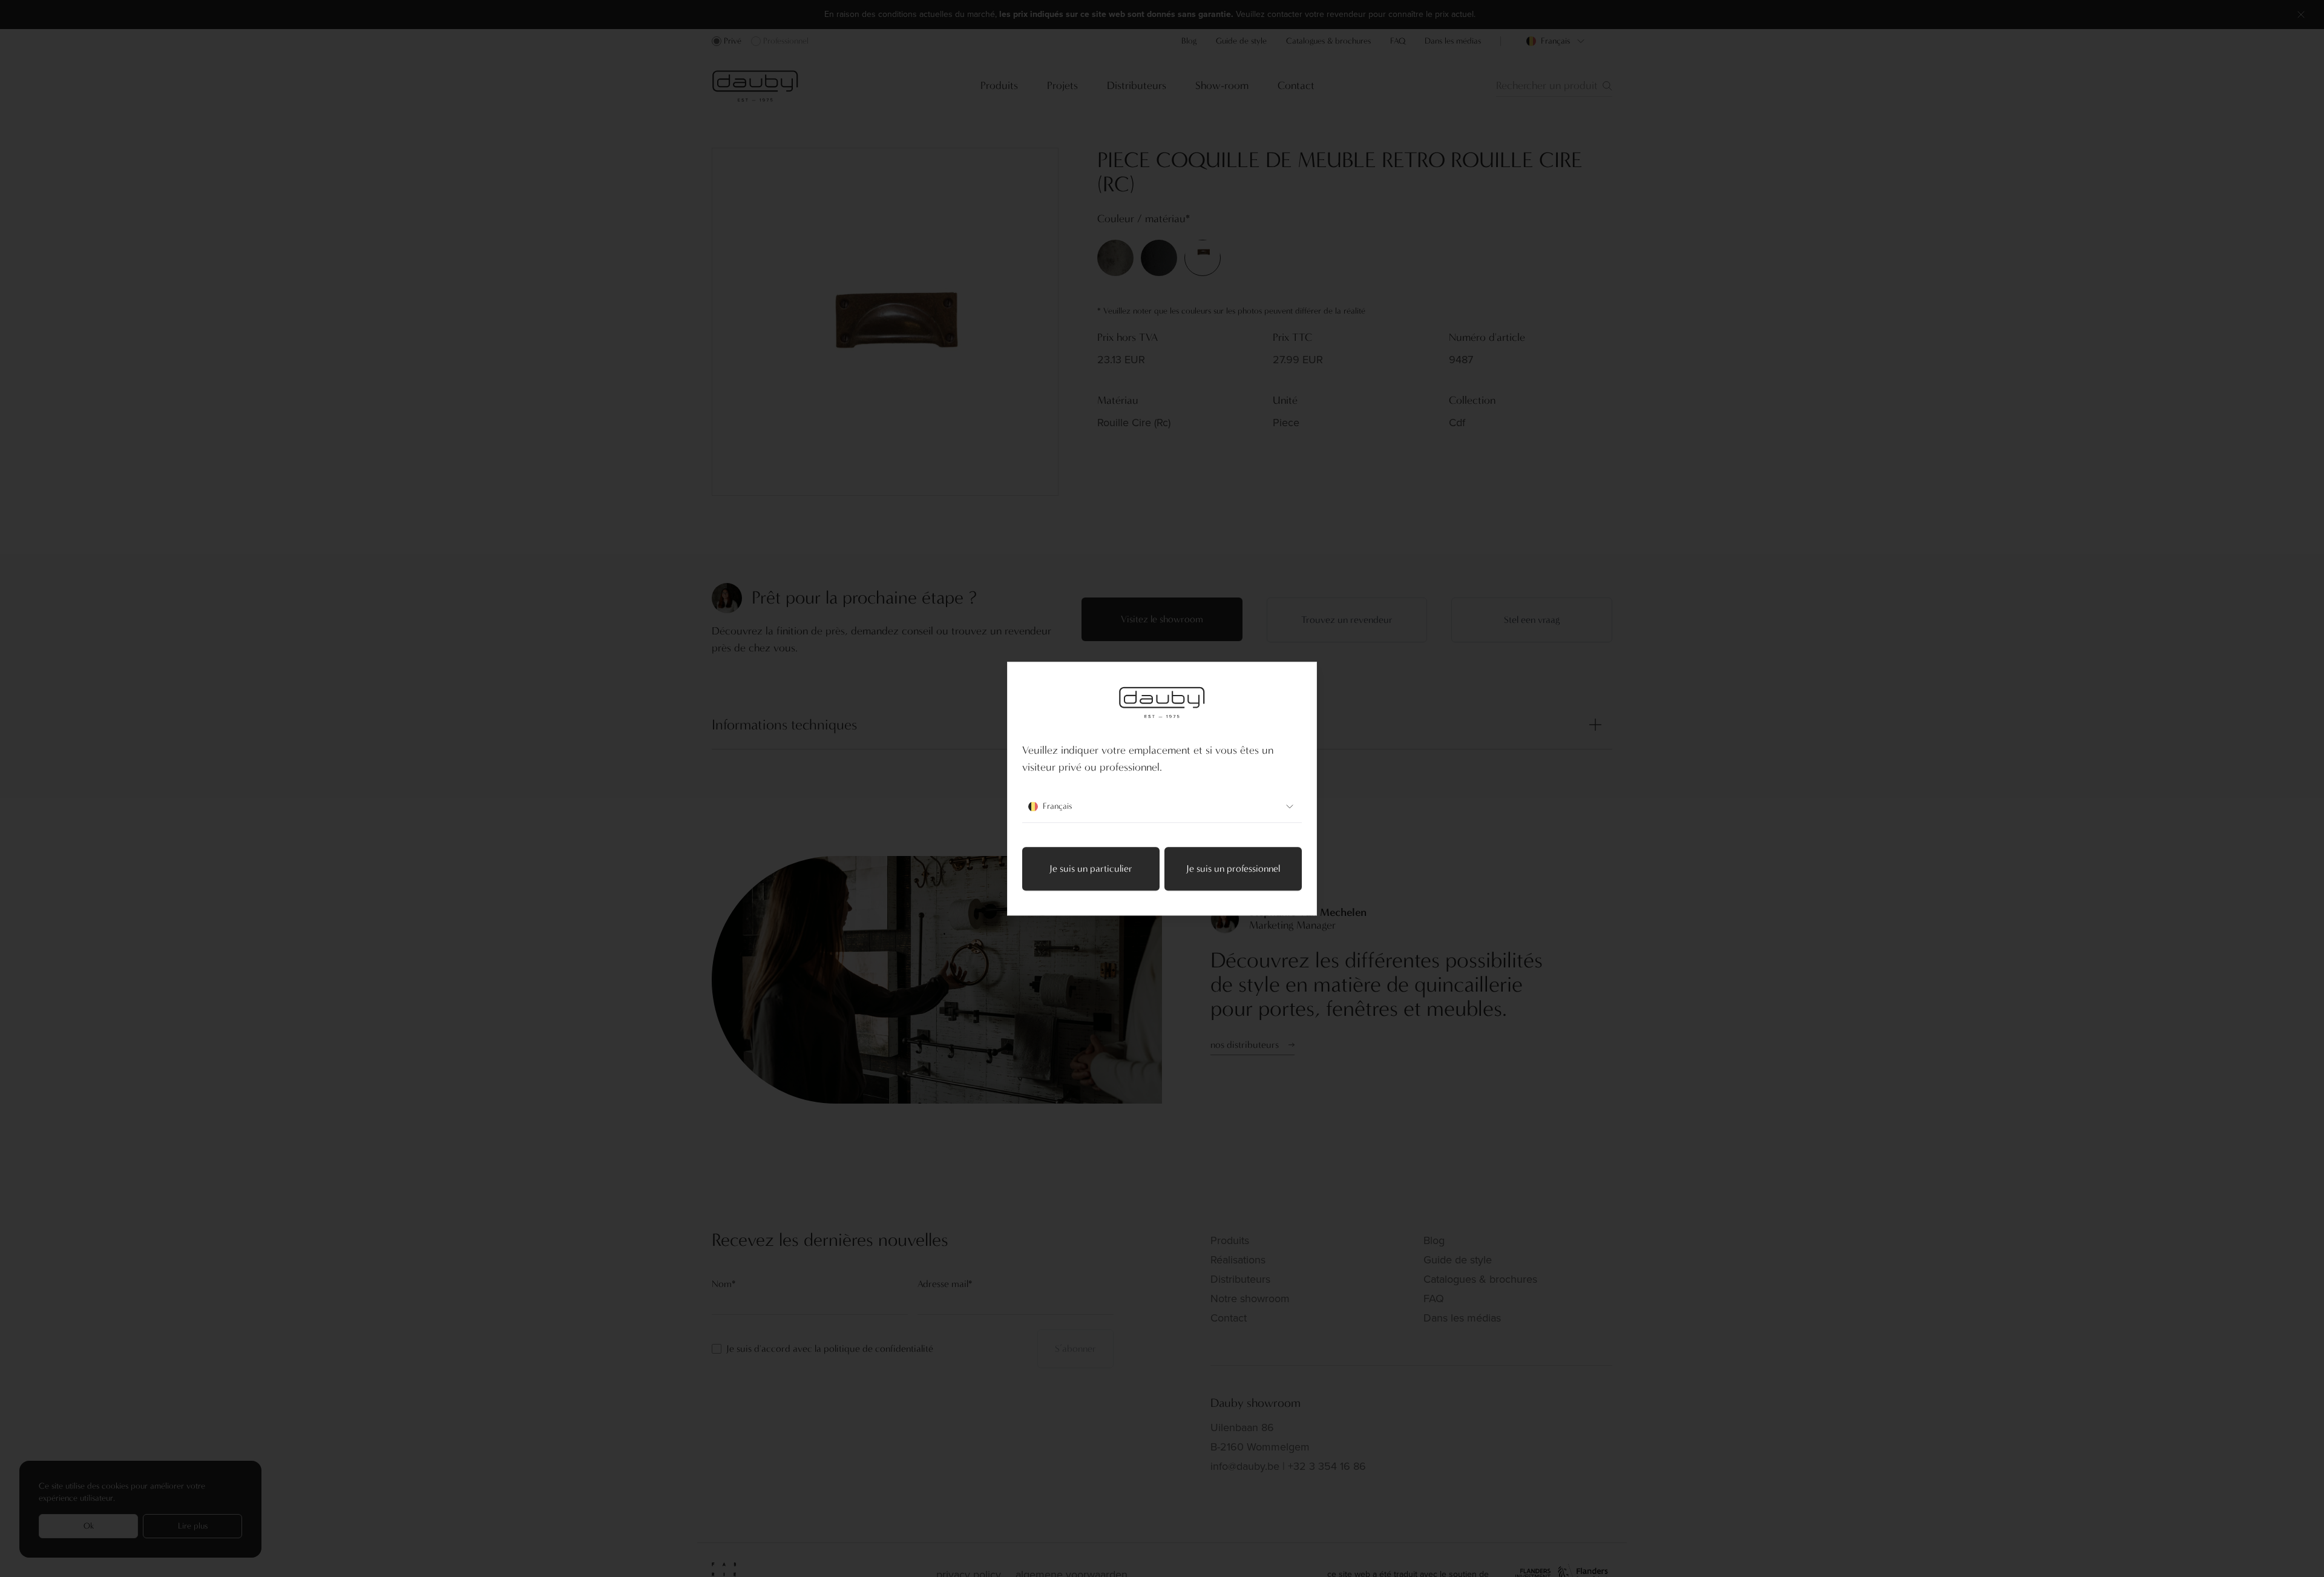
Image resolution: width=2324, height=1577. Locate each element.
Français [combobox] (1057, 806)
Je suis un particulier (1091, 868)
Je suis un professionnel (1233, 868)
